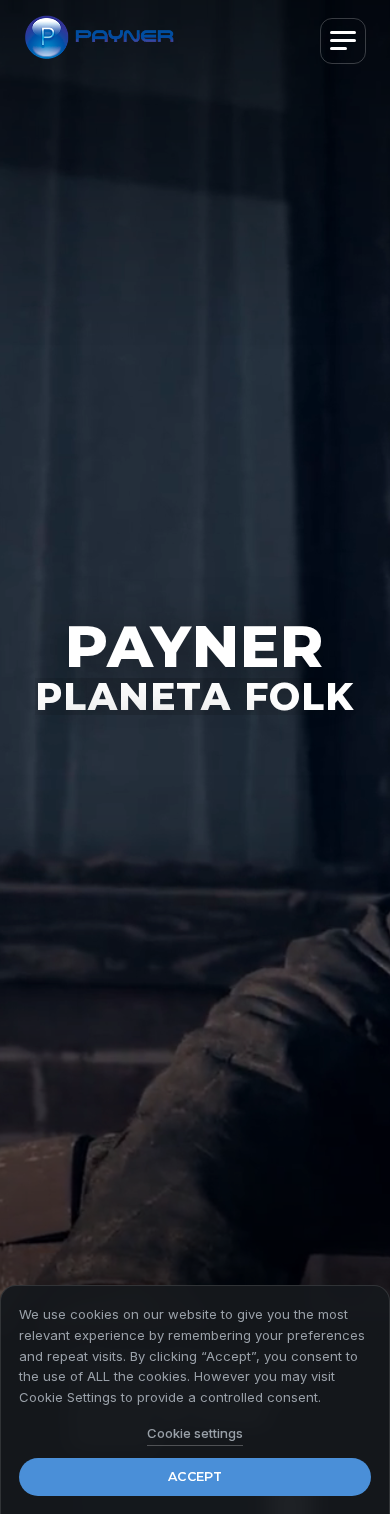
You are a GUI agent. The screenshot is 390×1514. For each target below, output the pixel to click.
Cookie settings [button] (195, 1433)
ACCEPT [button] (195, 1476)
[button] (343, 41)
